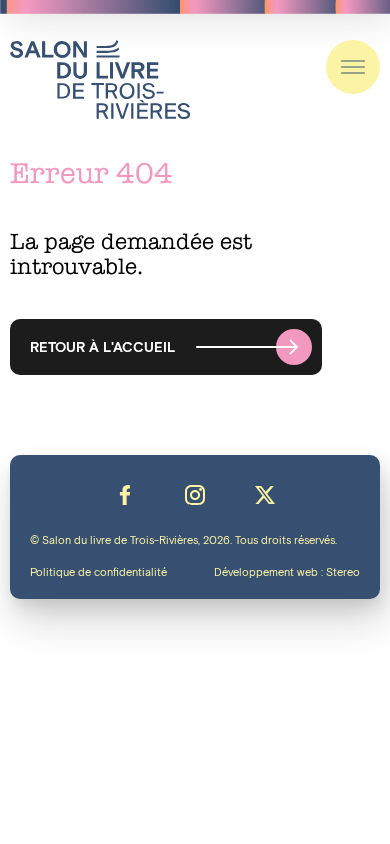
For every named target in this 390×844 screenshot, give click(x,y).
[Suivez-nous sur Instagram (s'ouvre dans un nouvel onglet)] (195, 495)
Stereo (343, 573)
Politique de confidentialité (98, 573)
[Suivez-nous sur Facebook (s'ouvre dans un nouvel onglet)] (125, 495)
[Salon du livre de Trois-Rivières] (100, 79)
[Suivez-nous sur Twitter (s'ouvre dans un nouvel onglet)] (265, 495)
